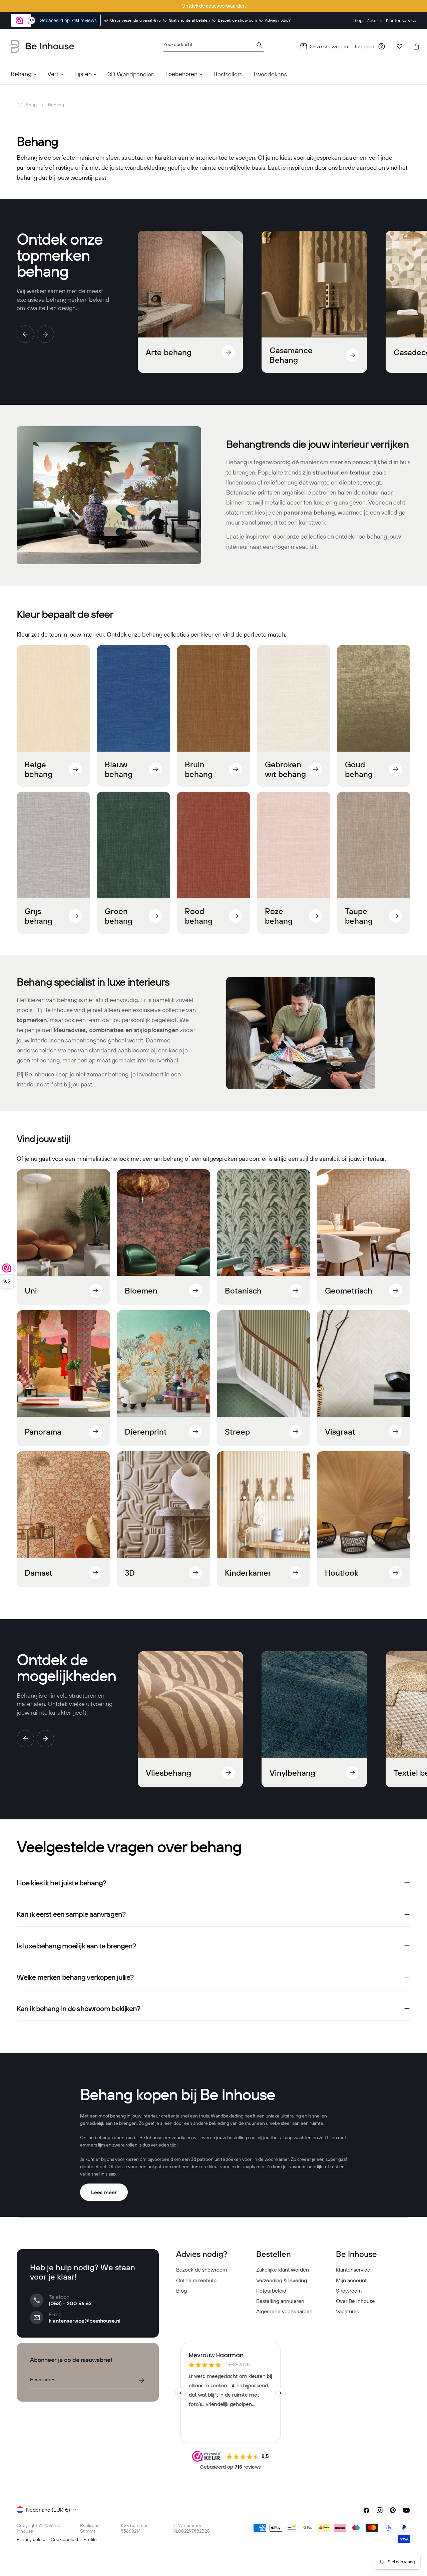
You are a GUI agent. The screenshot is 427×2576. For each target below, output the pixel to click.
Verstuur (141, 2380)
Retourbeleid (271, 2291)
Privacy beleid (31, 2539)
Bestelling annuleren (280, 2301)
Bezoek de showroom (202, 2270)
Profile (90, 2539)
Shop (31, 105)
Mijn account (351, 2280)
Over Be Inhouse (355, 2301)
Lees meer (104, 2192)
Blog (181, 2291)
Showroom (349, 2291)
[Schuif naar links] (25, 334)
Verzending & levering (282, 2280)
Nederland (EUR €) (48, 2510)
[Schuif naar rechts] (45, 334)
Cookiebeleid (64, 2539)
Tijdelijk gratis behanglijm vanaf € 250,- (213, 6)
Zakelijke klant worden (283, 2270)
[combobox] (213, 47)
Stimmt (88, 2531)
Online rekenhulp (196, 2280)
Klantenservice (353, 2270)
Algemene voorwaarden (284, 2311)
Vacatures (347, 2311)
